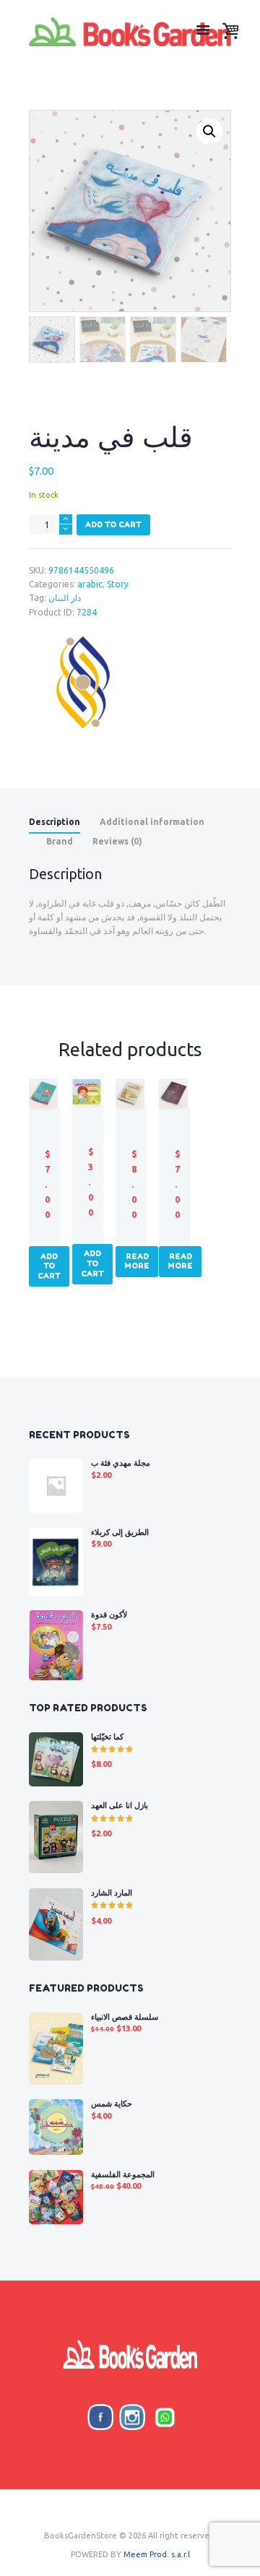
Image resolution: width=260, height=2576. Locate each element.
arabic (90, 584)
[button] (209, 131)
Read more (137, 1261)
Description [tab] (55, 822)
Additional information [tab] (152, 822)
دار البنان (65, 598)
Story (118, 584)
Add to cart (113, 524)
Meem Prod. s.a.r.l (157, 2554)
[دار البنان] (83, 682)
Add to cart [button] (49, 1266)
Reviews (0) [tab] (117, 841)
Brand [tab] (60, 841)
